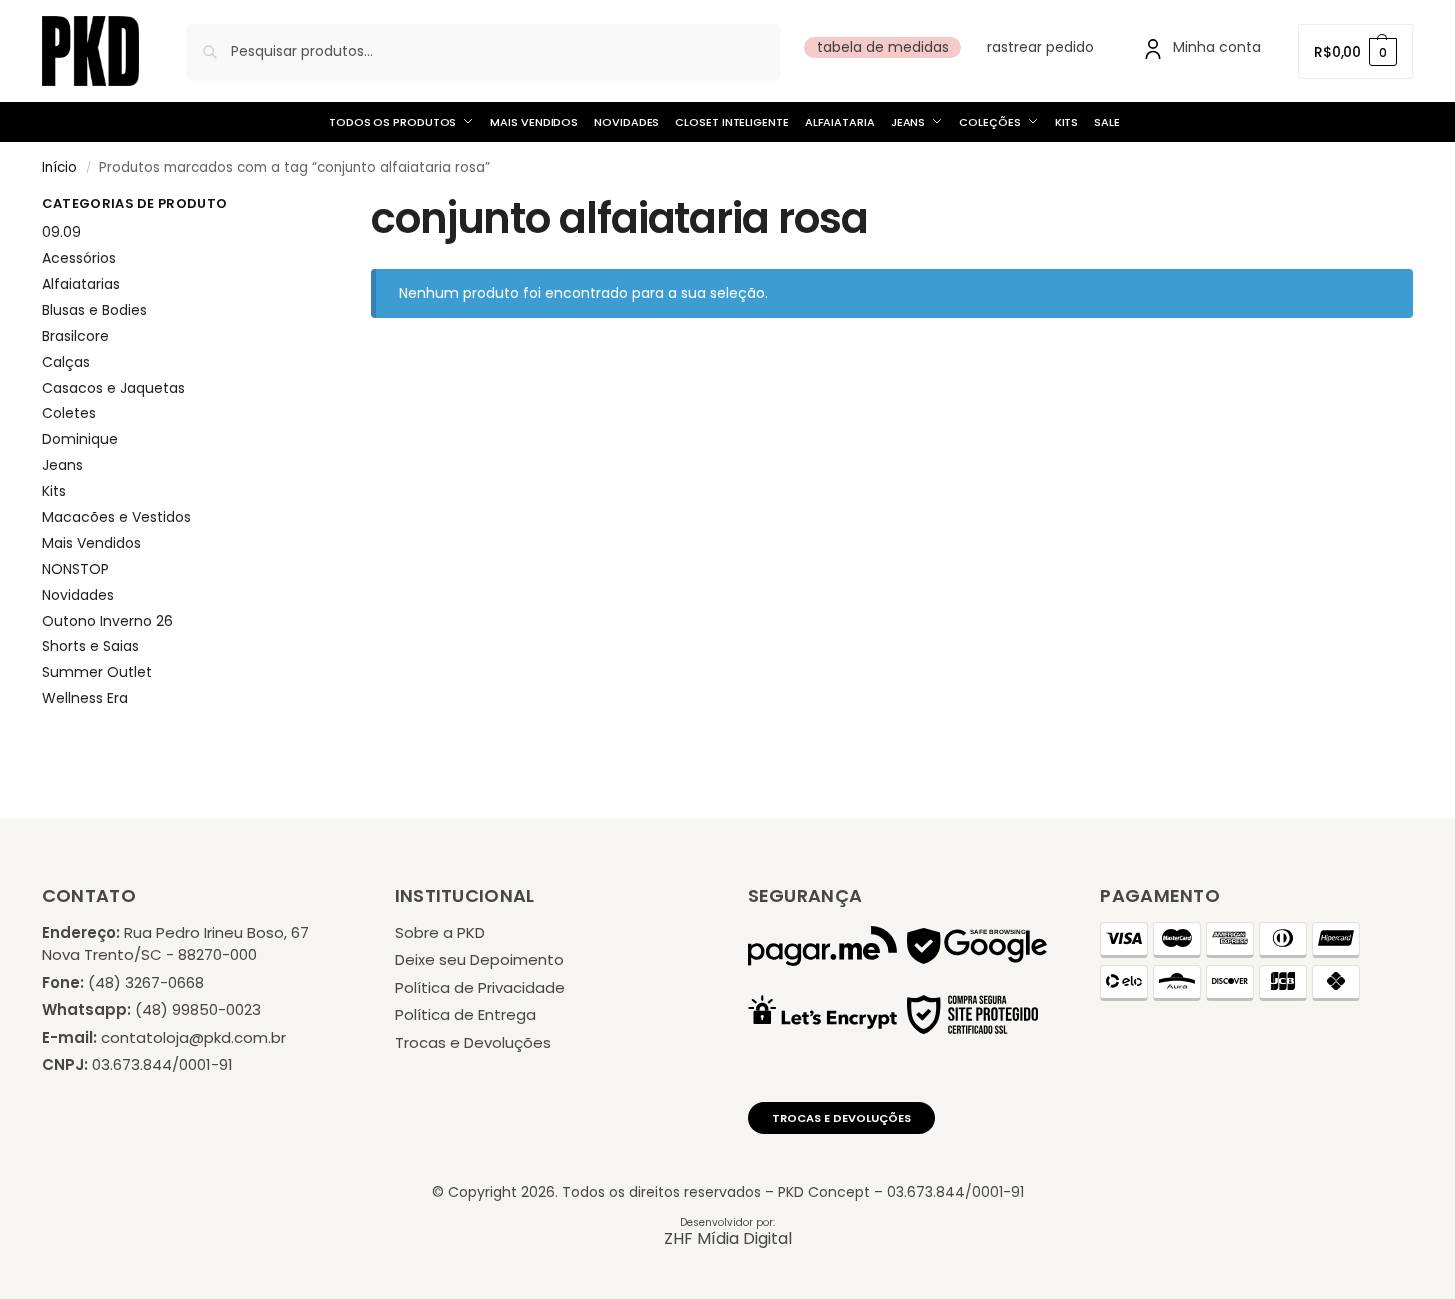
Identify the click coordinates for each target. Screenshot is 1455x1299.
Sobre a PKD (440, 932)
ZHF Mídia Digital (728, 1238)
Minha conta (1217, 47)
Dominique (80, 439)
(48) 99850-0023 (198, 1009)
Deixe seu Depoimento (479, 959)
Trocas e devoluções (841, 1118)
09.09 (61, 232)
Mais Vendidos (91, 543)
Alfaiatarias (81, 284)
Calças (66, 362)
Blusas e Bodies (94, 310)
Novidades (78, 595)
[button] (1355, 51)
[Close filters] (281, 207)
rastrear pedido (1040, 47)
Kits (54, 491)
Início (59, 167)
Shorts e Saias (90, 646)
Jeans (62, 465)
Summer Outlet (97, 672)
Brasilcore (75, 336)
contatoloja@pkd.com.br (193, 1037)
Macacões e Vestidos (116, 517)
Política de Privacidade (480, 987)
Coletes (69, 413)
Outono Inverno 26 (107, 621)
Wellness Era (85, 698)
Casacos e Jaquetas (113, 388)
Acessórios (79, 258)
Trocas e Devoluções (473, 1042)
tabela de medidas (883, 47)
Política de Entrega (465, 1014)
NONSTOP (75, 569)
